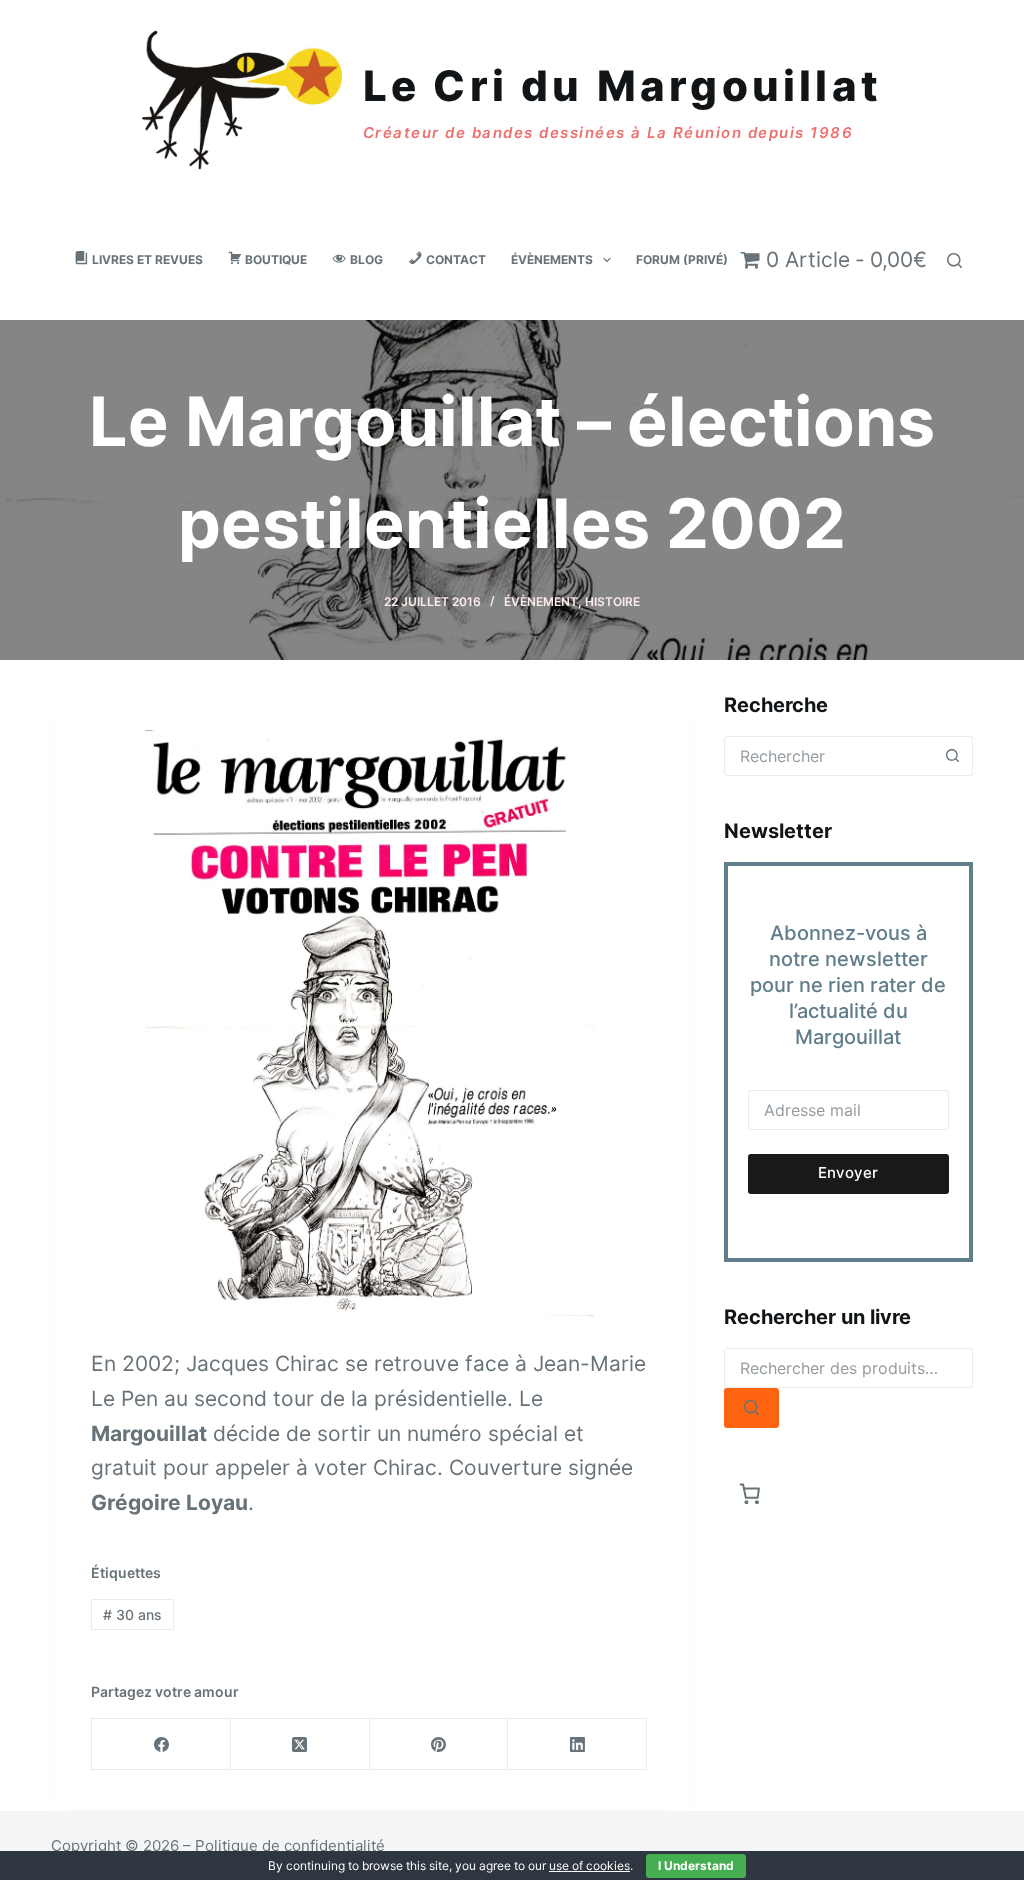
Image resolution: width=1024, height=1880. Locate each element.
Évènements (552, 259)
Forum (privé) (682, 259)
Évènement (541, 601)
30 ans (132, 1614)
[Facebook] (161, 1744)
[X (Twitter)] (300, 1744)
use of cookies (589, 1865)
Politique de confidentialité (290, 1845)
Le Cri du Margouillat (622, 85)
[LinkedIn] (577, 1744)
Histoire (612, 601)
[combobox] (829, 756)
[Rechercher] (954, 260)
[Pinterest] (439, 1744)
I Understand (696, 1865)
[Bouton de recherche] (953, 756)
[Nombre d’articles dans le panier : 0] (750, 1494)
